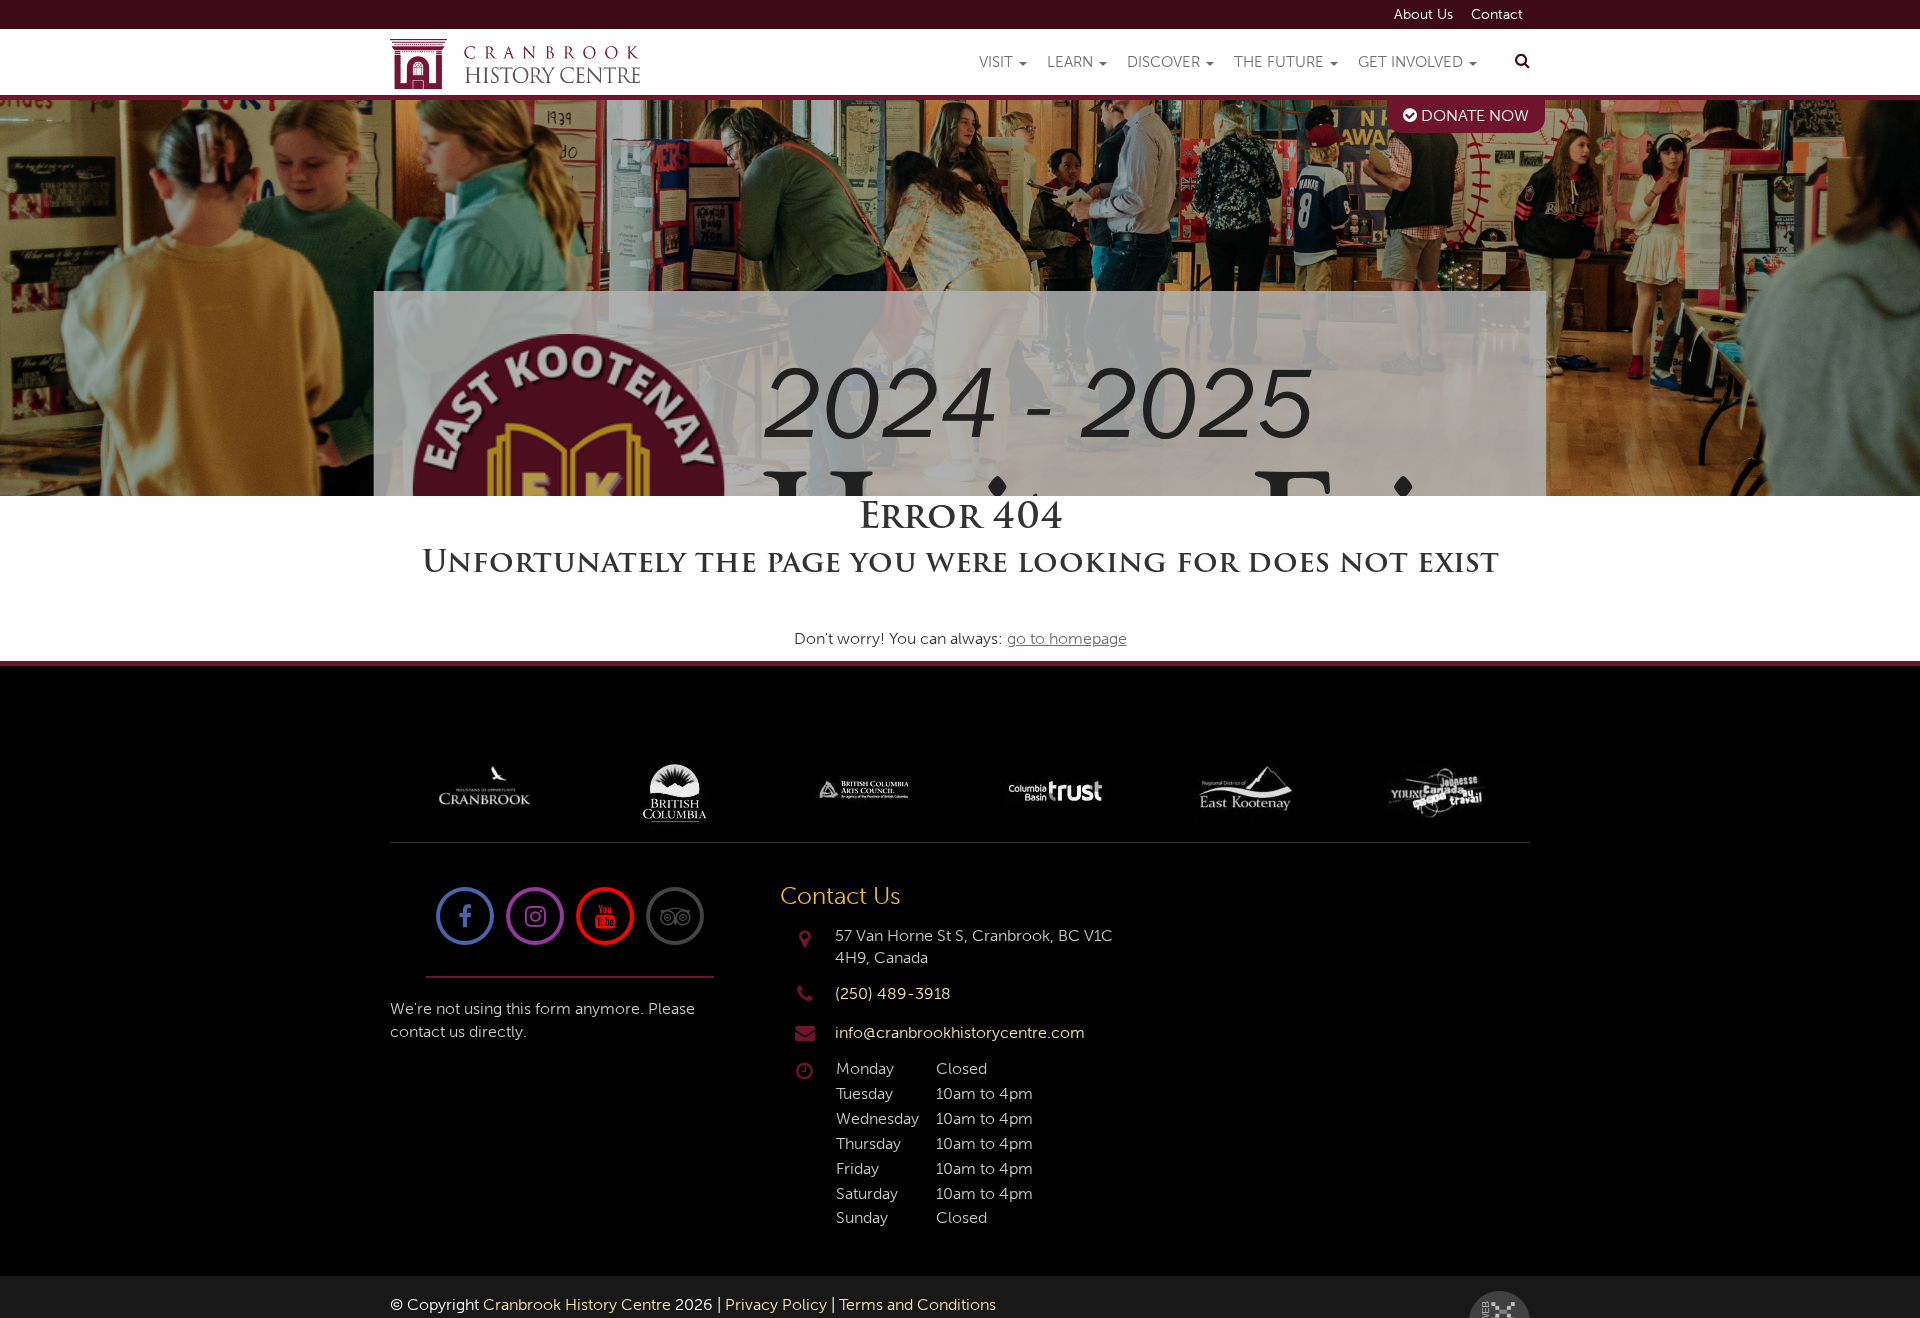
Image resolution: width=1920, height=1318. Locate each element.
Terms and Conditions (917, 1304)
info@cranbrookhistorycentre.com (960, 1032)
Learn (1072, 62)
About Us (1423, 14)
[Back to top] (1889, 1242)
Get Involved (1412, 62)
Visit (998, 62)
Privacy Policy (776, 1304)
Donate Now (1473, 115)
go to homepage (1067, 638)
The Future (1281, 62)
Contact (1497, 14)
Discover (1165, 62)
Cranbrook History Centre (577, 1304)
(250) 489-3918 (893, 993)
